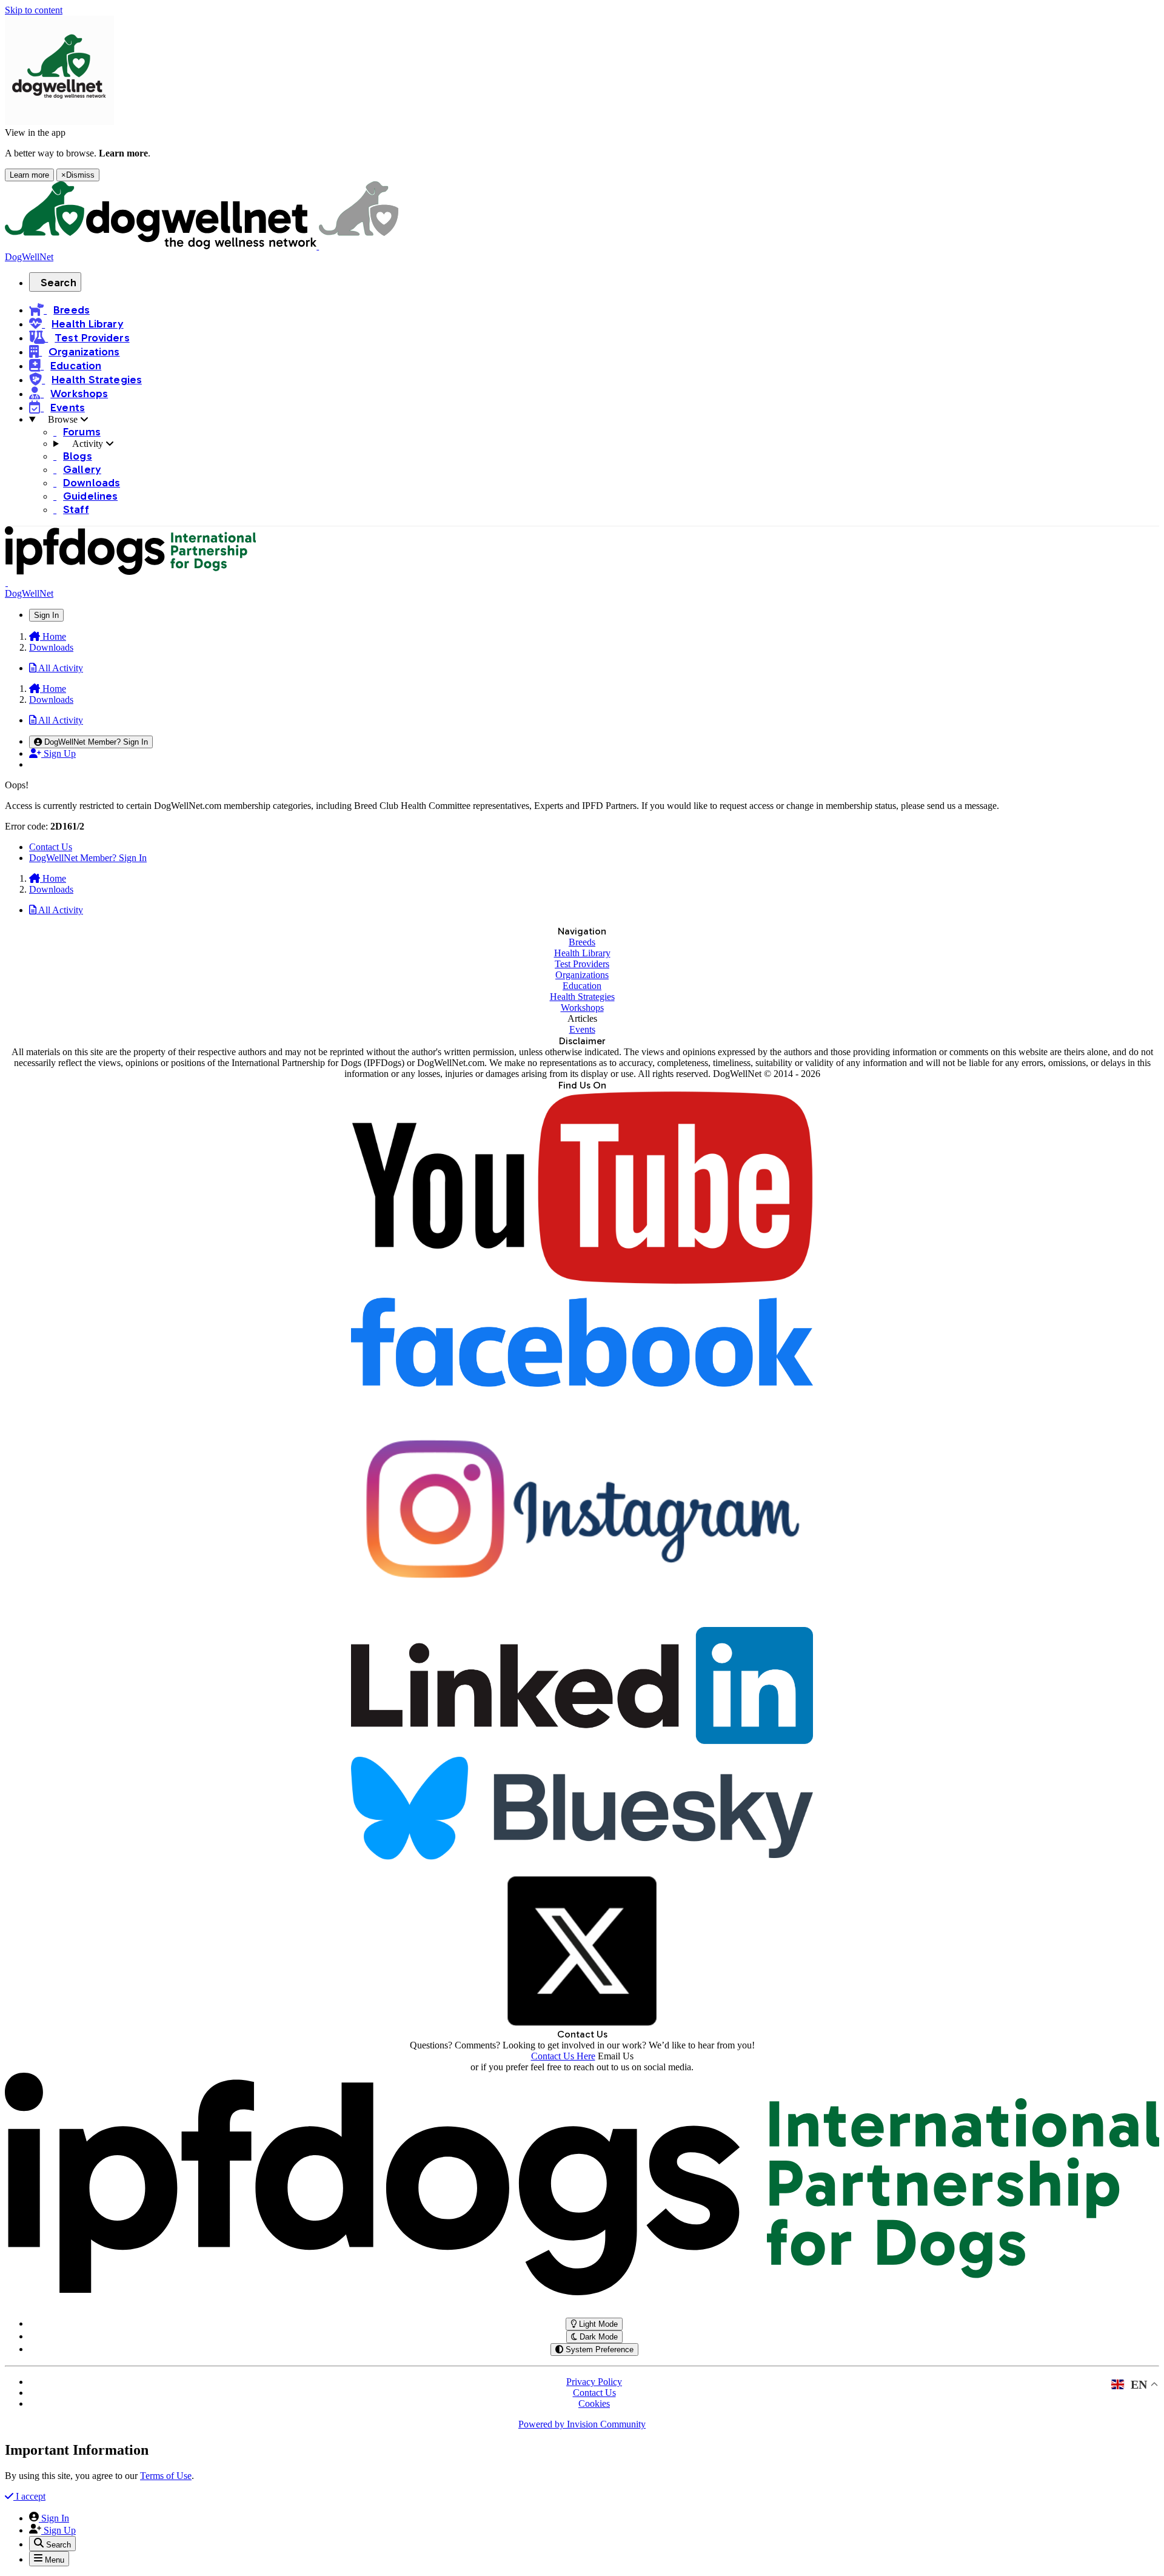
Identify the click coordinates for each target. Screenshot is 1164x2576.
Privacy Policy (594, 2382)
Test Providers (582, 964)
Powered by (582, 2424)
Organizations (582, 975)
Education (582, 986)
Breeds (582, 942)
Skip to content (34, 10)
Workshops (582, 1008)
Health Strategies (582, 997)
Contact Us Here (563, 2056)
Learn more (29, 175)
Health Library (582, 953)
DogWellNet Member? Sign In (88, 858)
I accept (29, 2496)
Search (59, 283)
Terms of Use (166, 2476)
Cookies (594, 2403)
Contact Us (51, 847)
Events (582, 1029)
